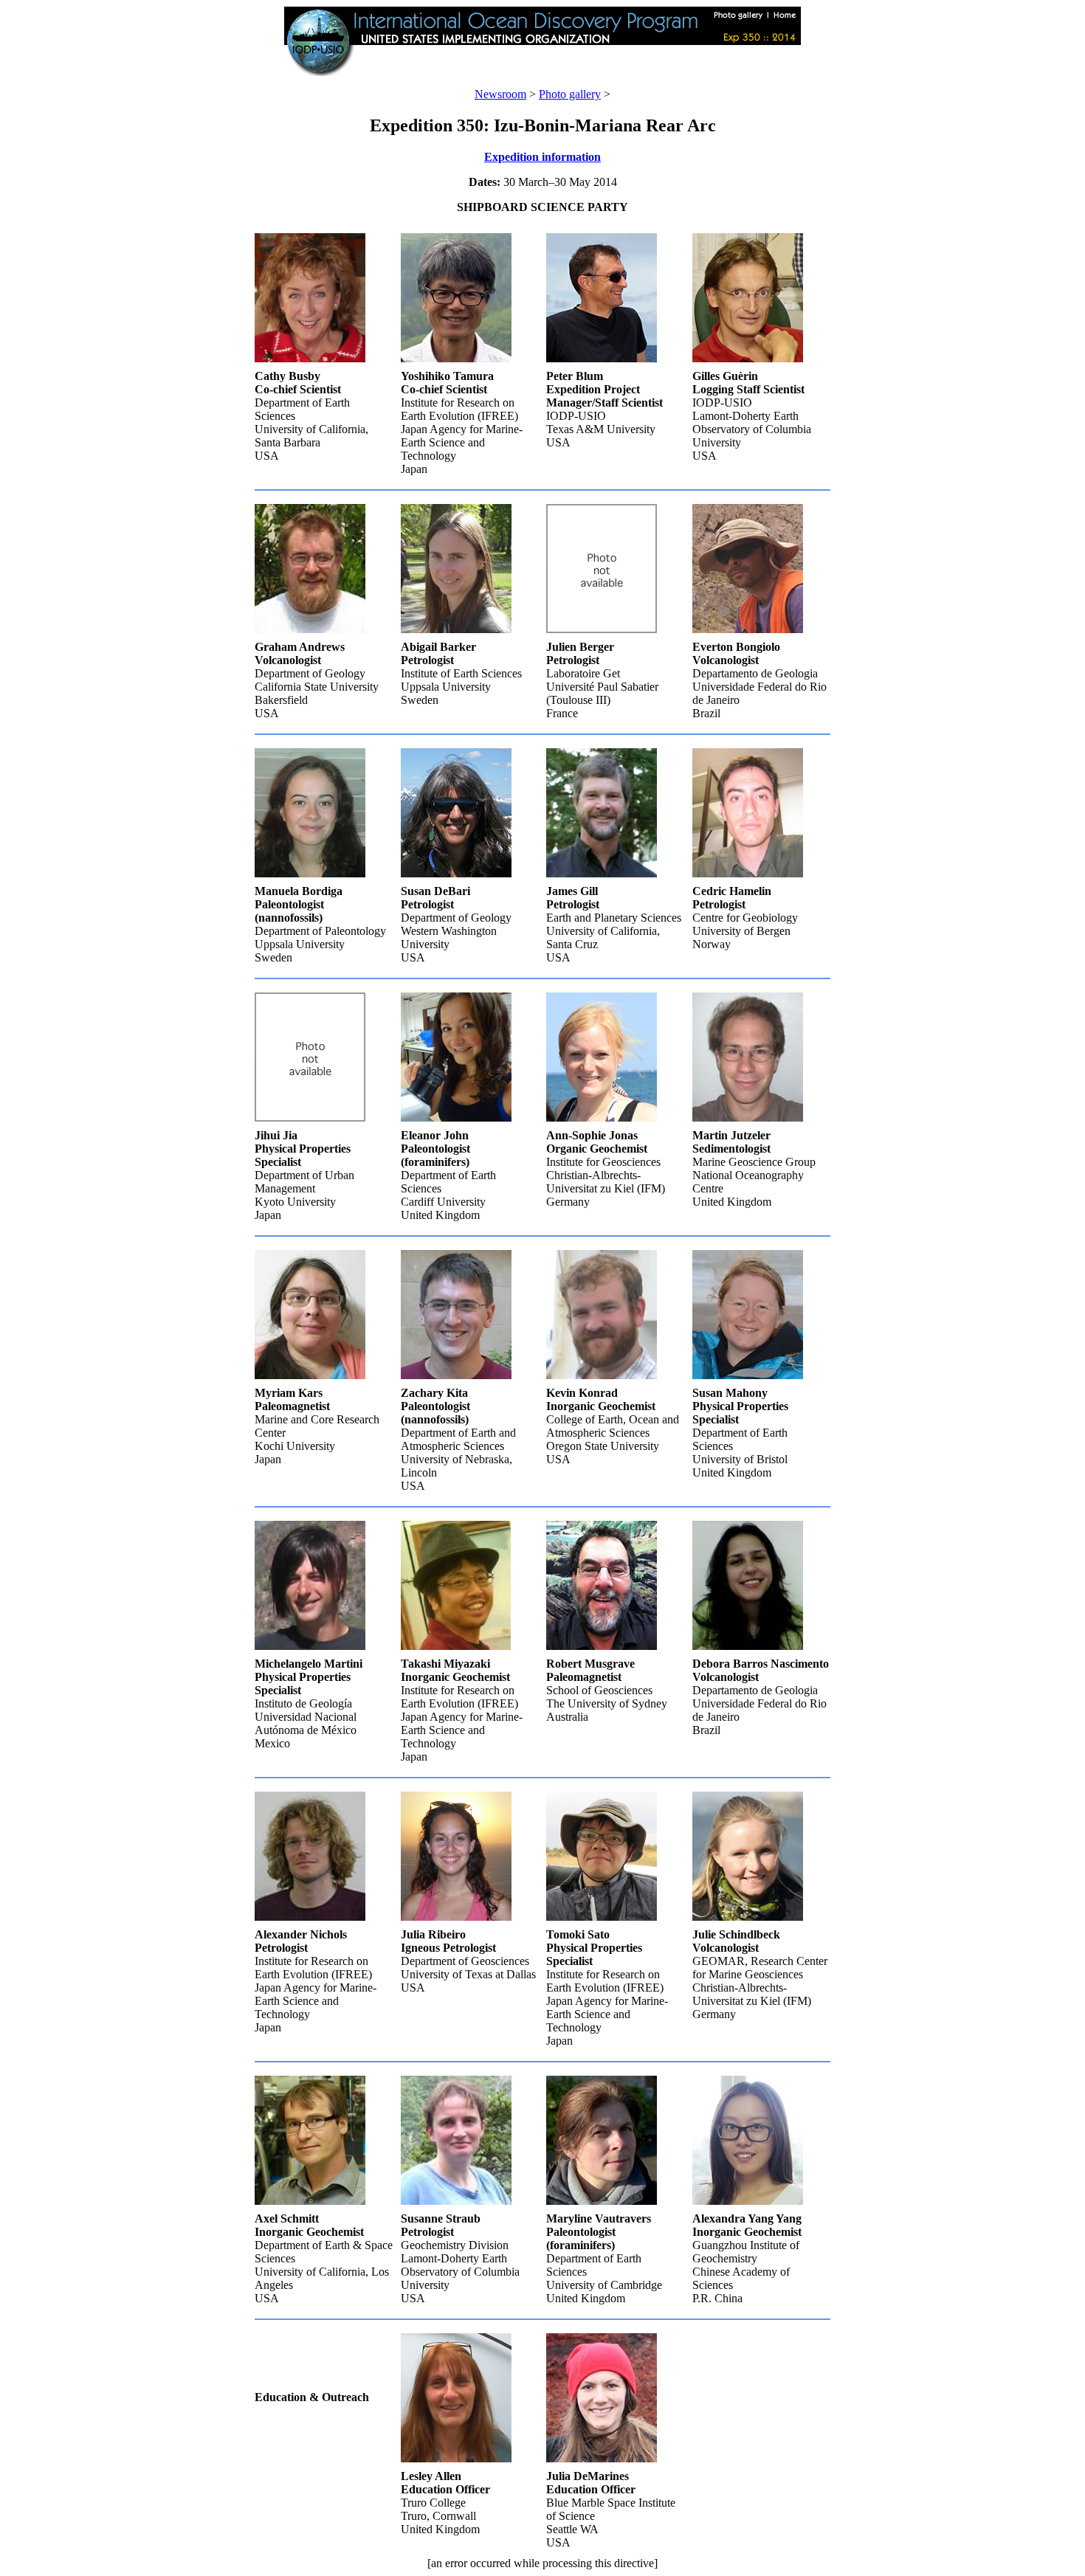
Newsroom (500, 94)
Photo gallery (570, 94)
